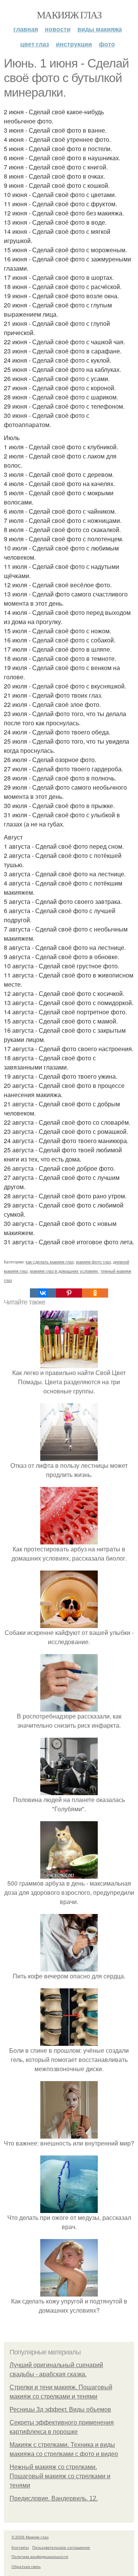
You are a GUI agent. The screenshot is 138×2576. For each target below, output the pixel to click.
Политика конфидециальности (40, 2556)
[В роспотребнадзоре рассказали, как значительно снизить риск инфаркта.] (69, 1707)
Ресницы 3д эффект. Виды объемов (60, 2409)
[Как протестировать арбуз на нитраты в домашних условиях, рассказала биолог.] (69, 1540)
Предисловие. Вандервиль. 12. (54, 2498)
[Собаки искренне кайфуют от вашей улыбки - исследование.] (69, 1623)
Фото (107, 44)
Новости (58, 29)
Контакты (20, 2547)
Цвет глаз (35, 44)
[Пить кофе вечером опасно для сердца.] (69, 1967)
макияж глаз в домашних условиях (64, 1271)
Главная (26, 29)
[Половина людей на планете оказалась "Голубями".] (69, 1790)
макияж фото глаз (93, 1262)
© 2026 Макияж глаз (30, 2537)
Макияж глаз (69, 15)
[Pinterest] (69, 1293)
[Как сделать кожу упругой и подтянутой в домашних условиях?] (69, 2292)
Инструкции (74, 44)
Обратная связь (26, 2566)
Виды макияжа (100, 29)
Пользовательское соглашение (61, 2547)
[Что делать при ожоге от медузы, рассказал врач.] (69, 2208)
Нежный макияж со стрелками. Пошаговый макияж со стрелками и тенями (60, 2476)
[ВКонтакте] (43, 1293)
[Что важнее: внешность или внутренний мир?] (69, 2134)
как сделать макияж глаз (50, 1262)
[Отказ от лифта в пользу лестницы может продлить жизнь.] (69, 1456)
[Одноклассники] (95, 1293)
